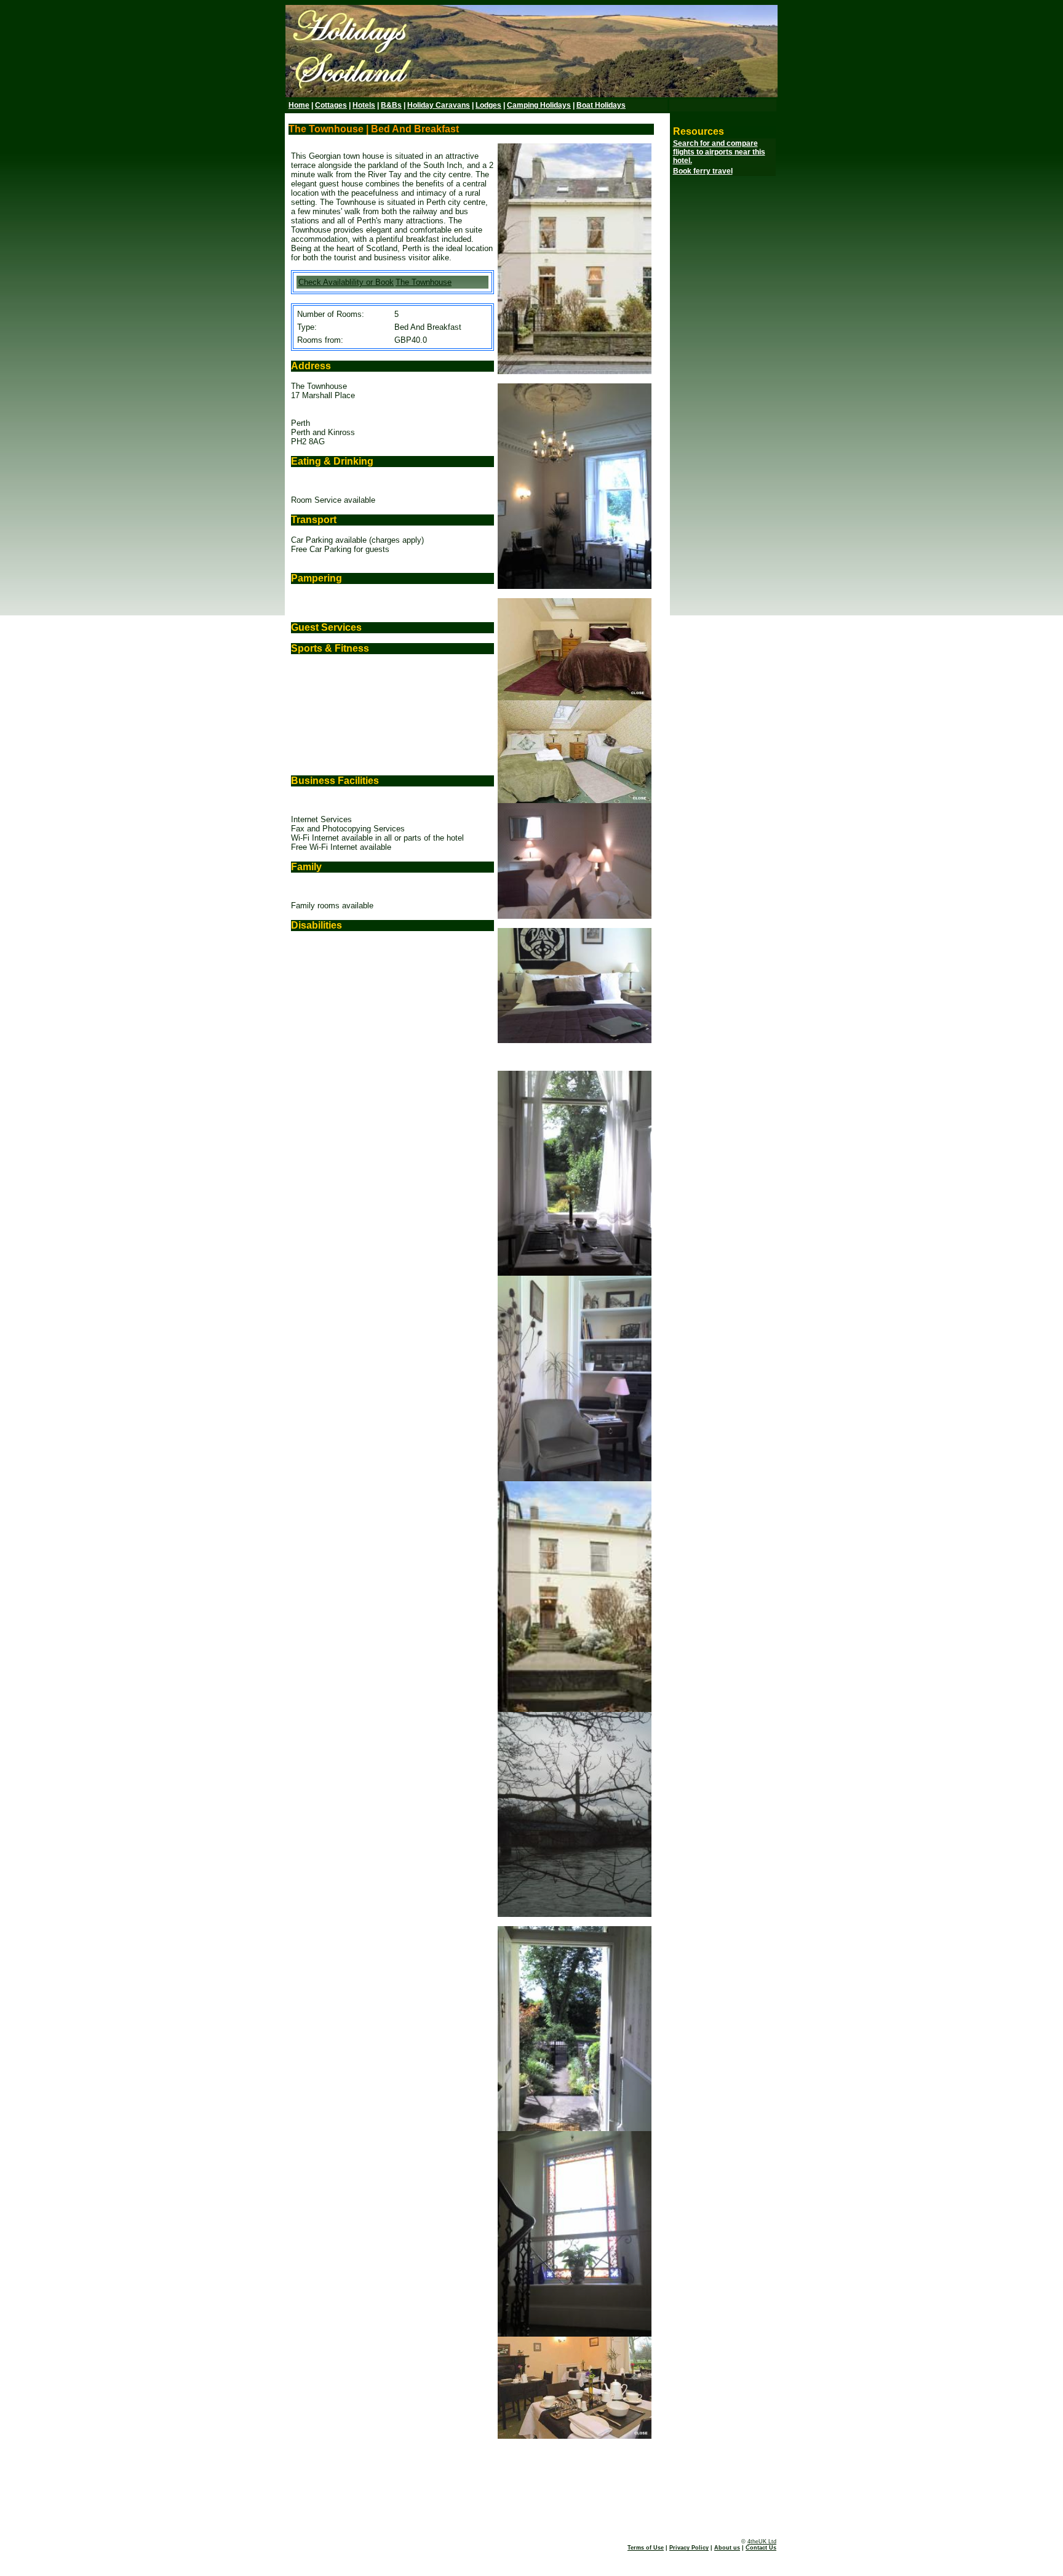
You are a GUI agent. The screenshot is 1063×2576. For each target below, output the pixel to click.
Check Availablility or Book (346, 282)
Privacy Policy (689, 2548)
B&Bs (391, 105)
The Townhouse (424, 282)
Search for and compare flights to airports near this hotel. (719, 152)
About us (727, 2548)
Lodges (488, 105)
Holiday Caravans (439, 105)
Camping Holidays (539, 105)
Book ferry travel (703, 171)
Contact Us (761, 2548)
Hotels (364, 105)
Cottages (331, 105)
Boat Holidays (601, 105)
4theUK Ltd (762, 2542)
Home (299, 105)
